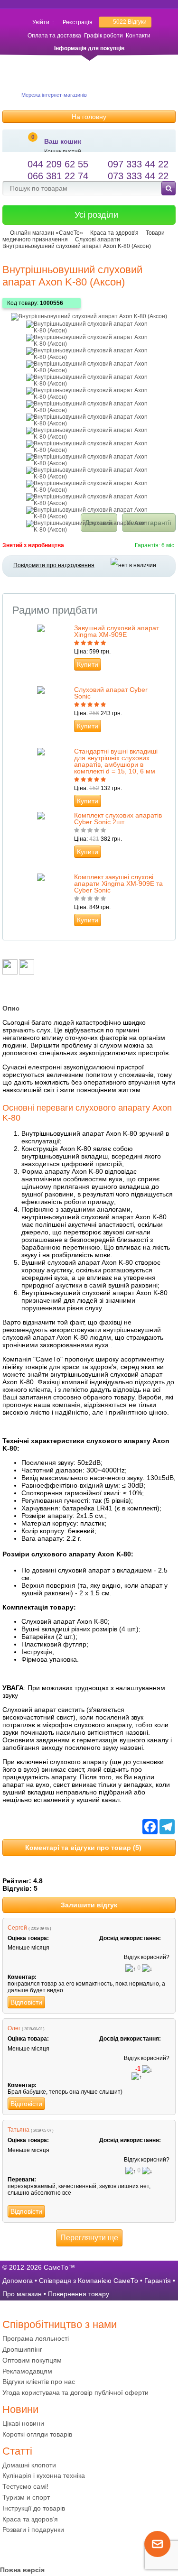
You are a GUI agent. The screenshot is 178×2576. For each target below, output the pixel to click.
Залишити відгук (89, 1905)
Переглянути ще (89, 2238)
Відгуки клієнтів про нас (39, 2382)
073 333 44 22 (138, 176)
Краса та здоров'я (114, 233)
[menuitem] (89, 2339)
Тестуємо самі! (25, 2486)
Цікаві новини (23, 2423)
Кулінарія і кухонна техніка (44, 2475)
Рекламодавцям (27, 2371)
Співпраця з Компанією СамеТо (89, 2281)
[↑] (131, 1969)
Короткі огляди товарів (37, 2434)
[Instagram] (47, 2549)
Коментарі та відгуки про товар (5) (83, 1848)
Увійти (41, 22)
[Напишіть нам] (157, 2555)
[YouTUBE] (28, 2549)
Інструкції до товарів (34, 2508)
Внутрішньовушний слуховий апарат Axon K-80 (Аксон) (77, 246)
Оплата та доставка (54, 36)
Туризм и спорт (26, 2497)
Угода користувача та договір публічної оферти (75, 2392)
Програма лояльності (36, 2338)
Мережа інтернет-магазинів (54, 95)
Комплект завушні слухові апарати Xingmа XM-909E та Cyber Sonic (118, 883)
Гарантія (158, 2281)
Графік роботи (103, 36)
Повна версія (22, 2570)
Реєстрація (78, 22)
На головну (89, 117)
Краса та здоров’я (30, 2519)
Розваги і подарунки (33, 2530)
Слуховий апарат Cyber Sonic (111, 693)
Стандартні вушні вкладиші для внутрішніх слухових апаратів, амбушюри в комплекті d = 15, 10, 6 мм (116, 761)
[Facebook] (10, 2549)
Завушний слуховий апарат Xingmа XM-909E (117, 631)
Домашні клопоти (29, 2465)
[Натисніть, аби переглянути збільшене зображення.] (89, 316)
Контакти (138, 36)
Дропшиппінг (22, 2349)
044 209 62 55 (58, 164)
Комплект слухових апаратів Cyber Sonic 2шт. (118, 819)
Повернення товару (79, 2294)
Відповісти (26, 2002)
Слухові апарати (98, 239)
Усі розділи (96, 215)
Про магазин (22, 2294)
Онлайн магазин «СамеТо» (47, 233)
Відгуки (130, 22)
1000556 (52, 303)
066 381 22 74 (58, 176)
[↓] (147, 1969)
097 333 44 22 (138, 164)
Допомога (18, 2281)
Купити (88, 664)
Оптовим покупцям (32, 2360)
